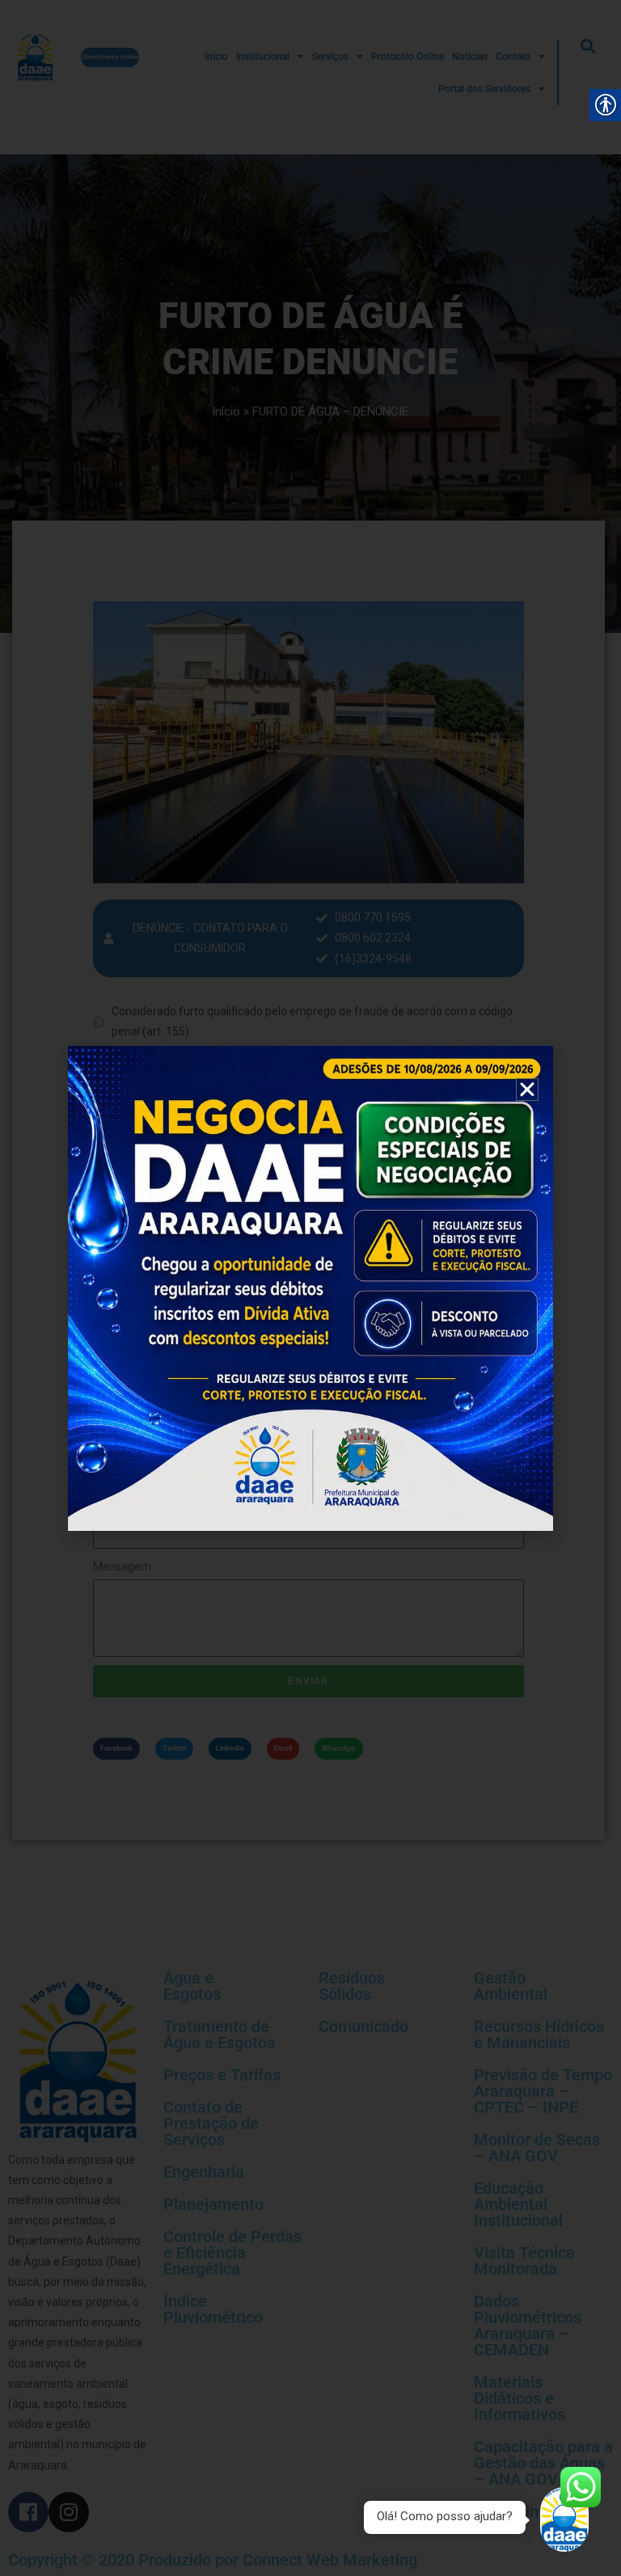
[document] (310, 1288)
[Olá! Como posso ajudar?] (564, 2519)
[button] (527, 1090)
